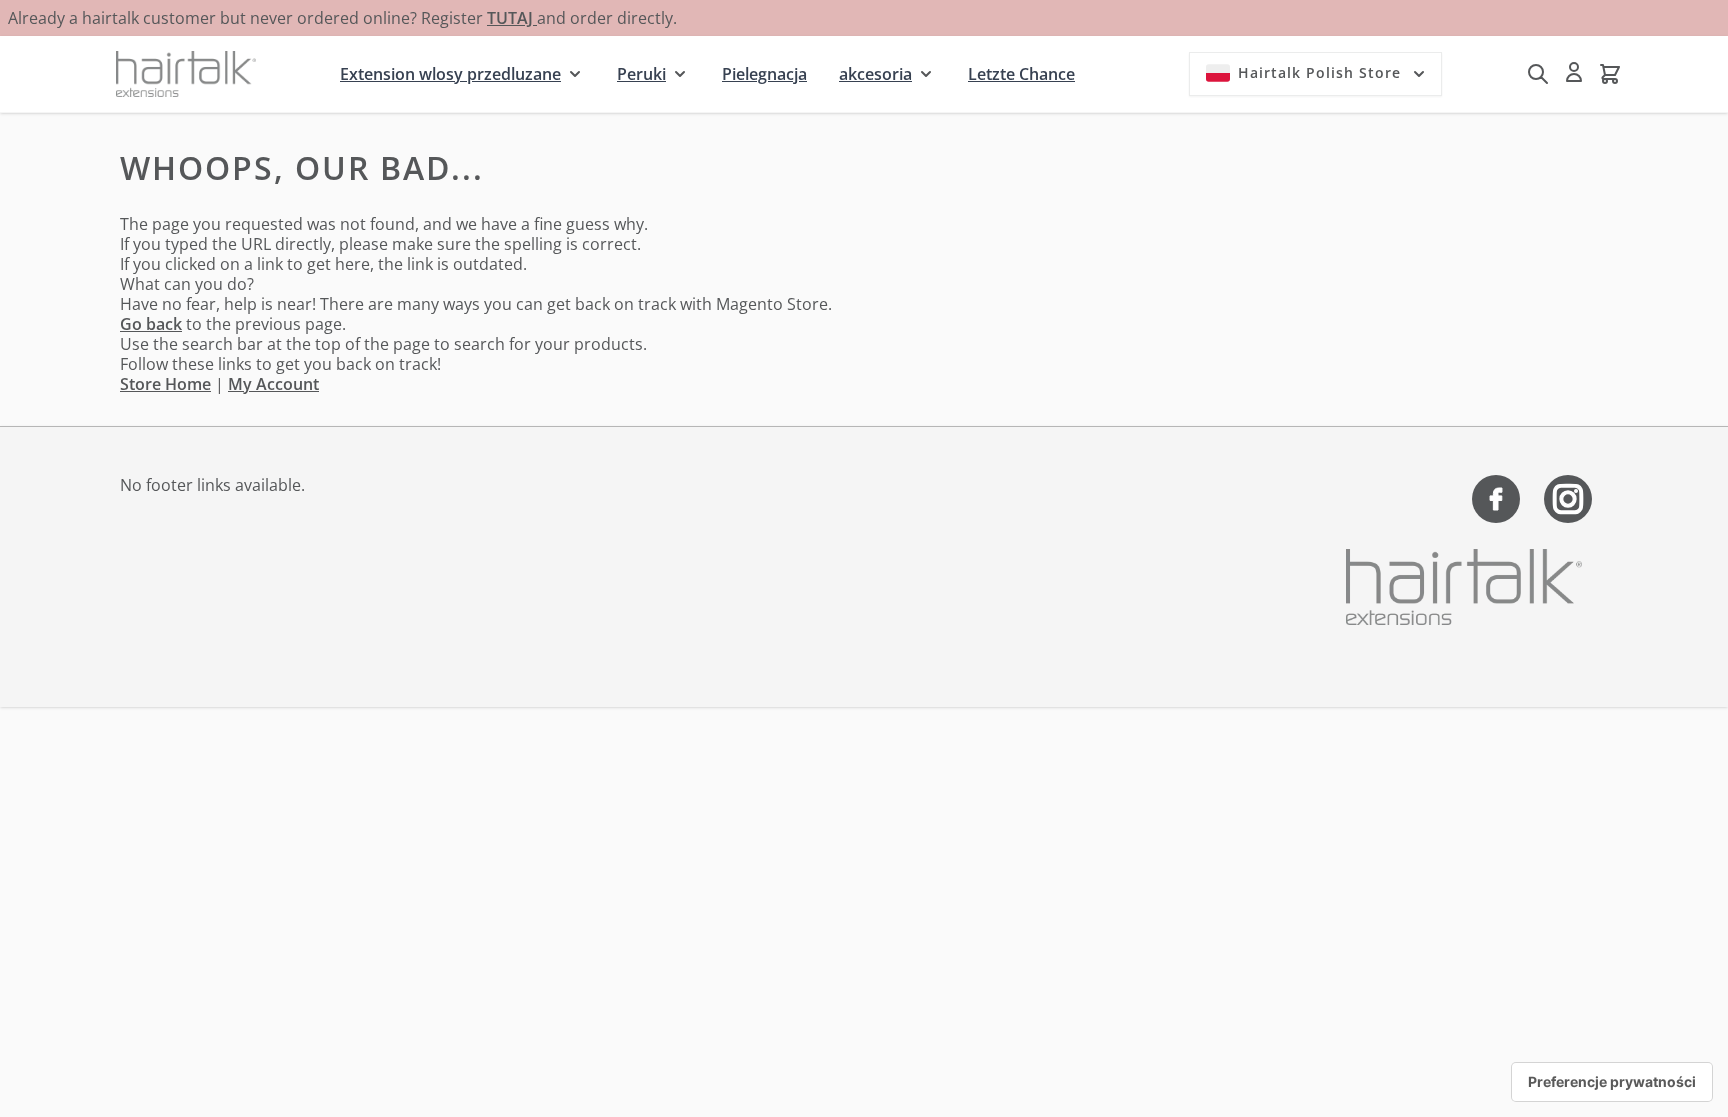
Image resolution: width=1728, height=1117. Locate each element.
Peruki (641, 74)
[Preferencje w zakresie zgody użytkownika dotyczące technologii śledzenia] (1612, 1082)
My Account (273, 384)
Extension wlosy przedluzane (450, 74)
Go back (151, 324)
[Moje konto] (1574, 72)
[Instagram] (1568, 499)
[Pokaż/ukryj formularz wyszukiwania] (1538, 74)
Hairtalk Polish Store (1319, 72)
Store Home (165, 384)
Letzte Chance (1021, 74)
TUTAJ (512, 18)
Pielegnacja (764, 74)
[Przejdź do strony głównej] (186, 73)
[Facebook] (1496, 499)
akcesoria (875, 74)
